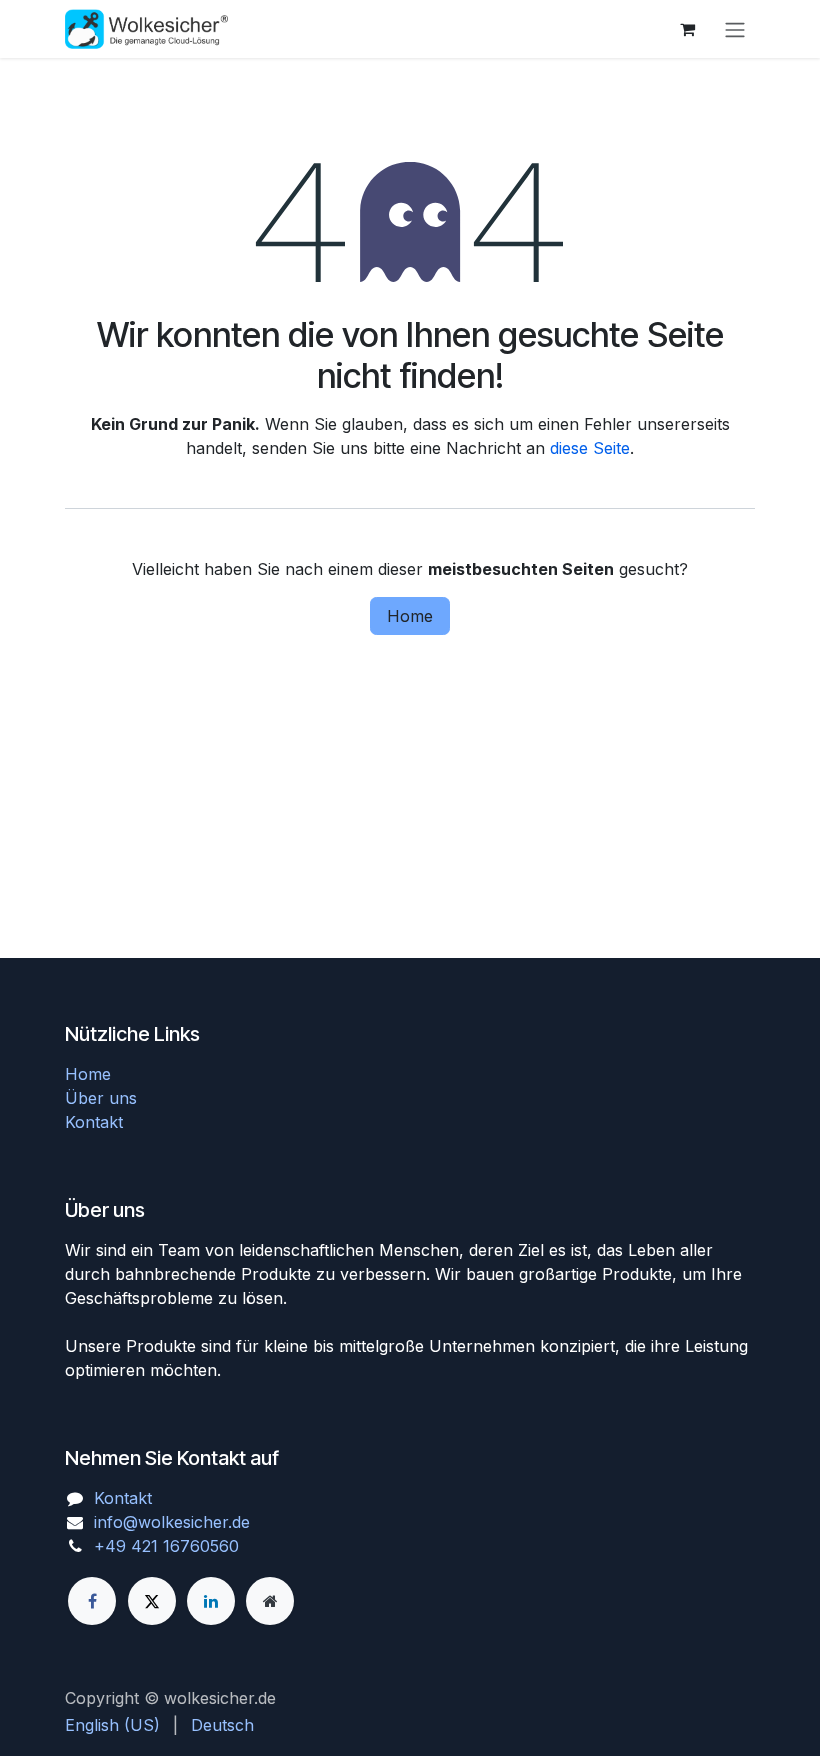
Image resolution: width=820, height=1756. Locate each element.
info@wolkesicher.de (172, 1522)
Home (410, 616)
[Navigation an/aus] (735, 29)
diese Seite (590, 448)
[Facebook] (92, 1601)
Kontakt (94, 1122)
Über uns (101, 1098)
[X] (152, 1601)
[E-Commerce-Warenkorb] (687, 29)
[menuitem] (112, 1725)
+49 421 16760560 (166, 1546)
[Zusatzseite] (270, 1601)
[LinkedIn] (211, 1601)
